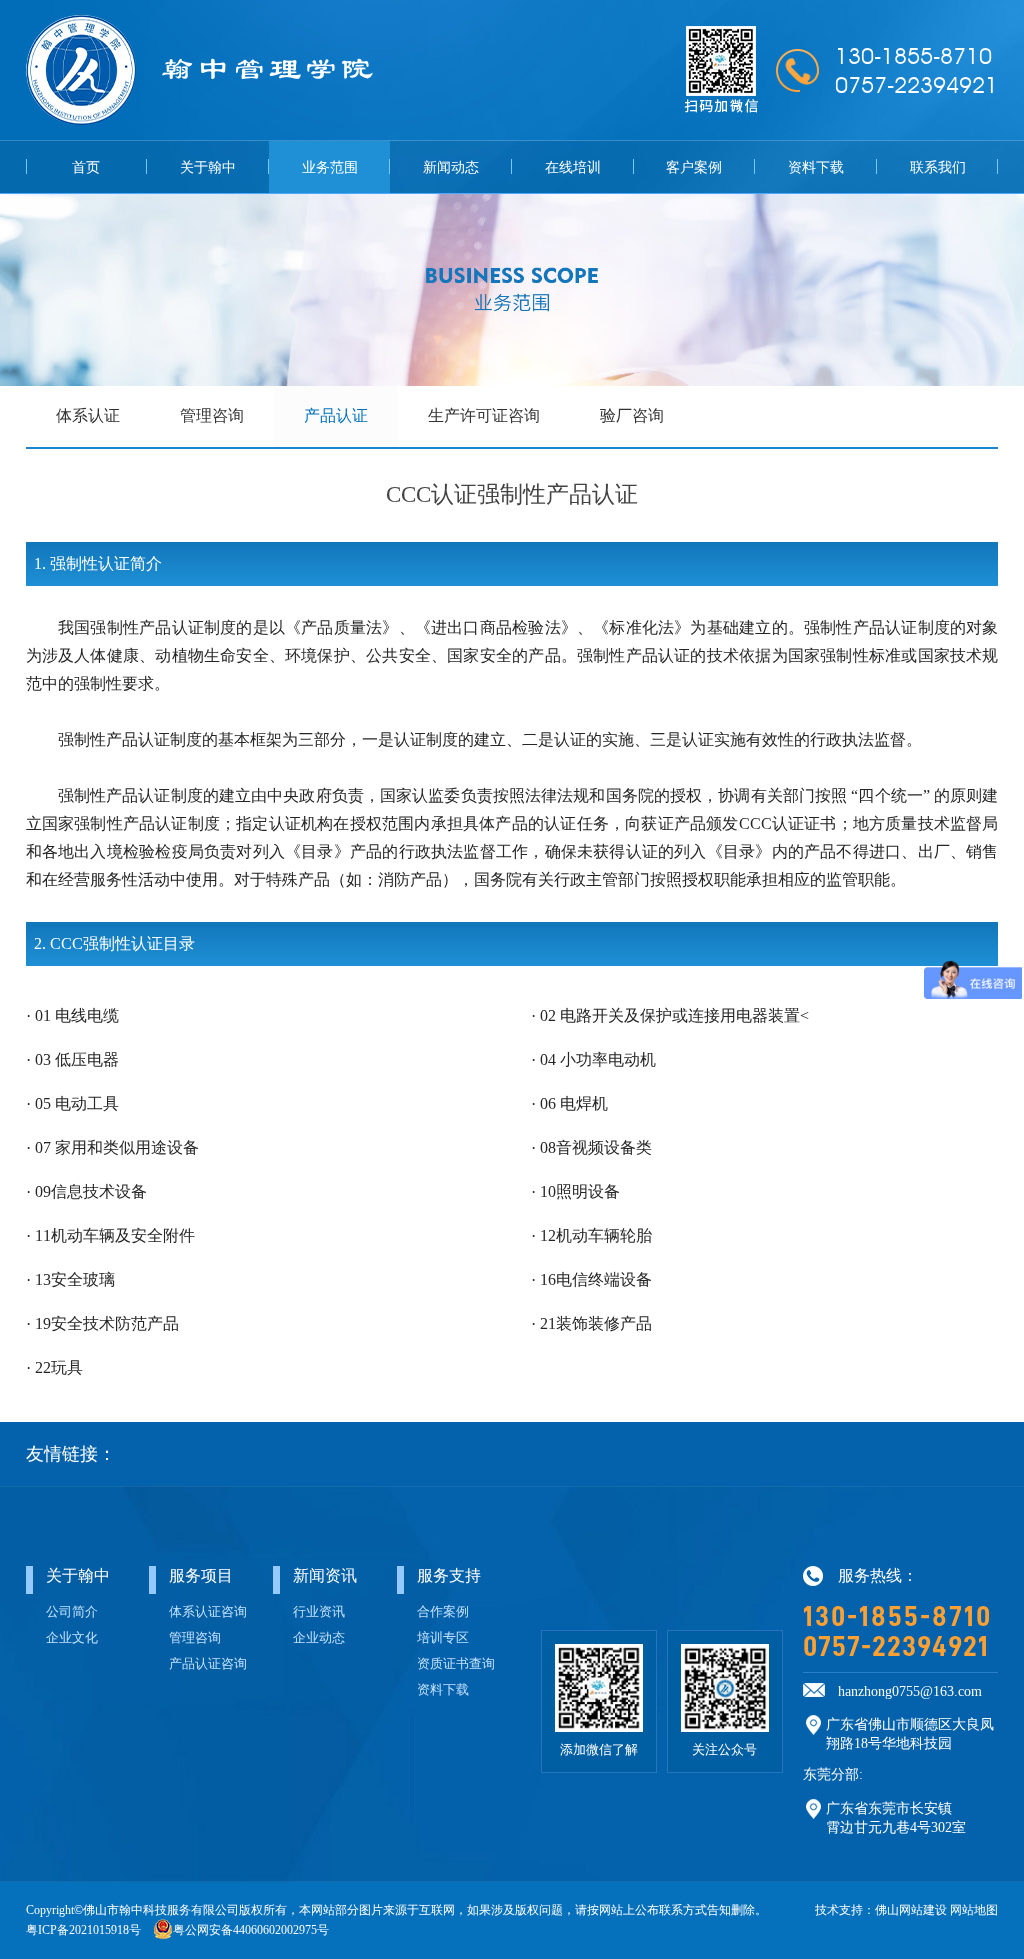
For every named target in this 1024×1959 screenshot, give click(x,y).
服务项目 (201, 1575)
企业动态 (319, 1638)
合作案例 (443, 1612)
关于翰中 (208, 167)
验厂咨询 (632, 415)
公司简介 (72, 1612)
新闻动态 (451, 167)
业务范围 (330, 167)
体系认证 (88, 415)
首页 (86, 167)
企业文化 (72, 1638)
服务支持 (449, 1575)
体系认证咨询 (208, 1612)
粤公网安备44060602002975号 (251, 1930)
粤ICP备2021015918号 (83, 1930)
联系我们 (938, 167)
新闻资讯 (325, 1575)
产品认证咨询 (208, 1664)
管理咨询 (212, 415)
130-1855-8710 (897, 1617)
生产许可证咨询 (484, 415)
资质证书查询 (456, 1664)
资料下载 (816, 167)
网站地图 (974, 1910)
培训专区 (443, 1638)
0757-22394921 (896, 1647)
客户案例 (694, 167)
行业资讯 (319, 1612)
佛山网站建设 (911, 1910)
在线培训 (573, 167)
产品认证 (336, 415)
